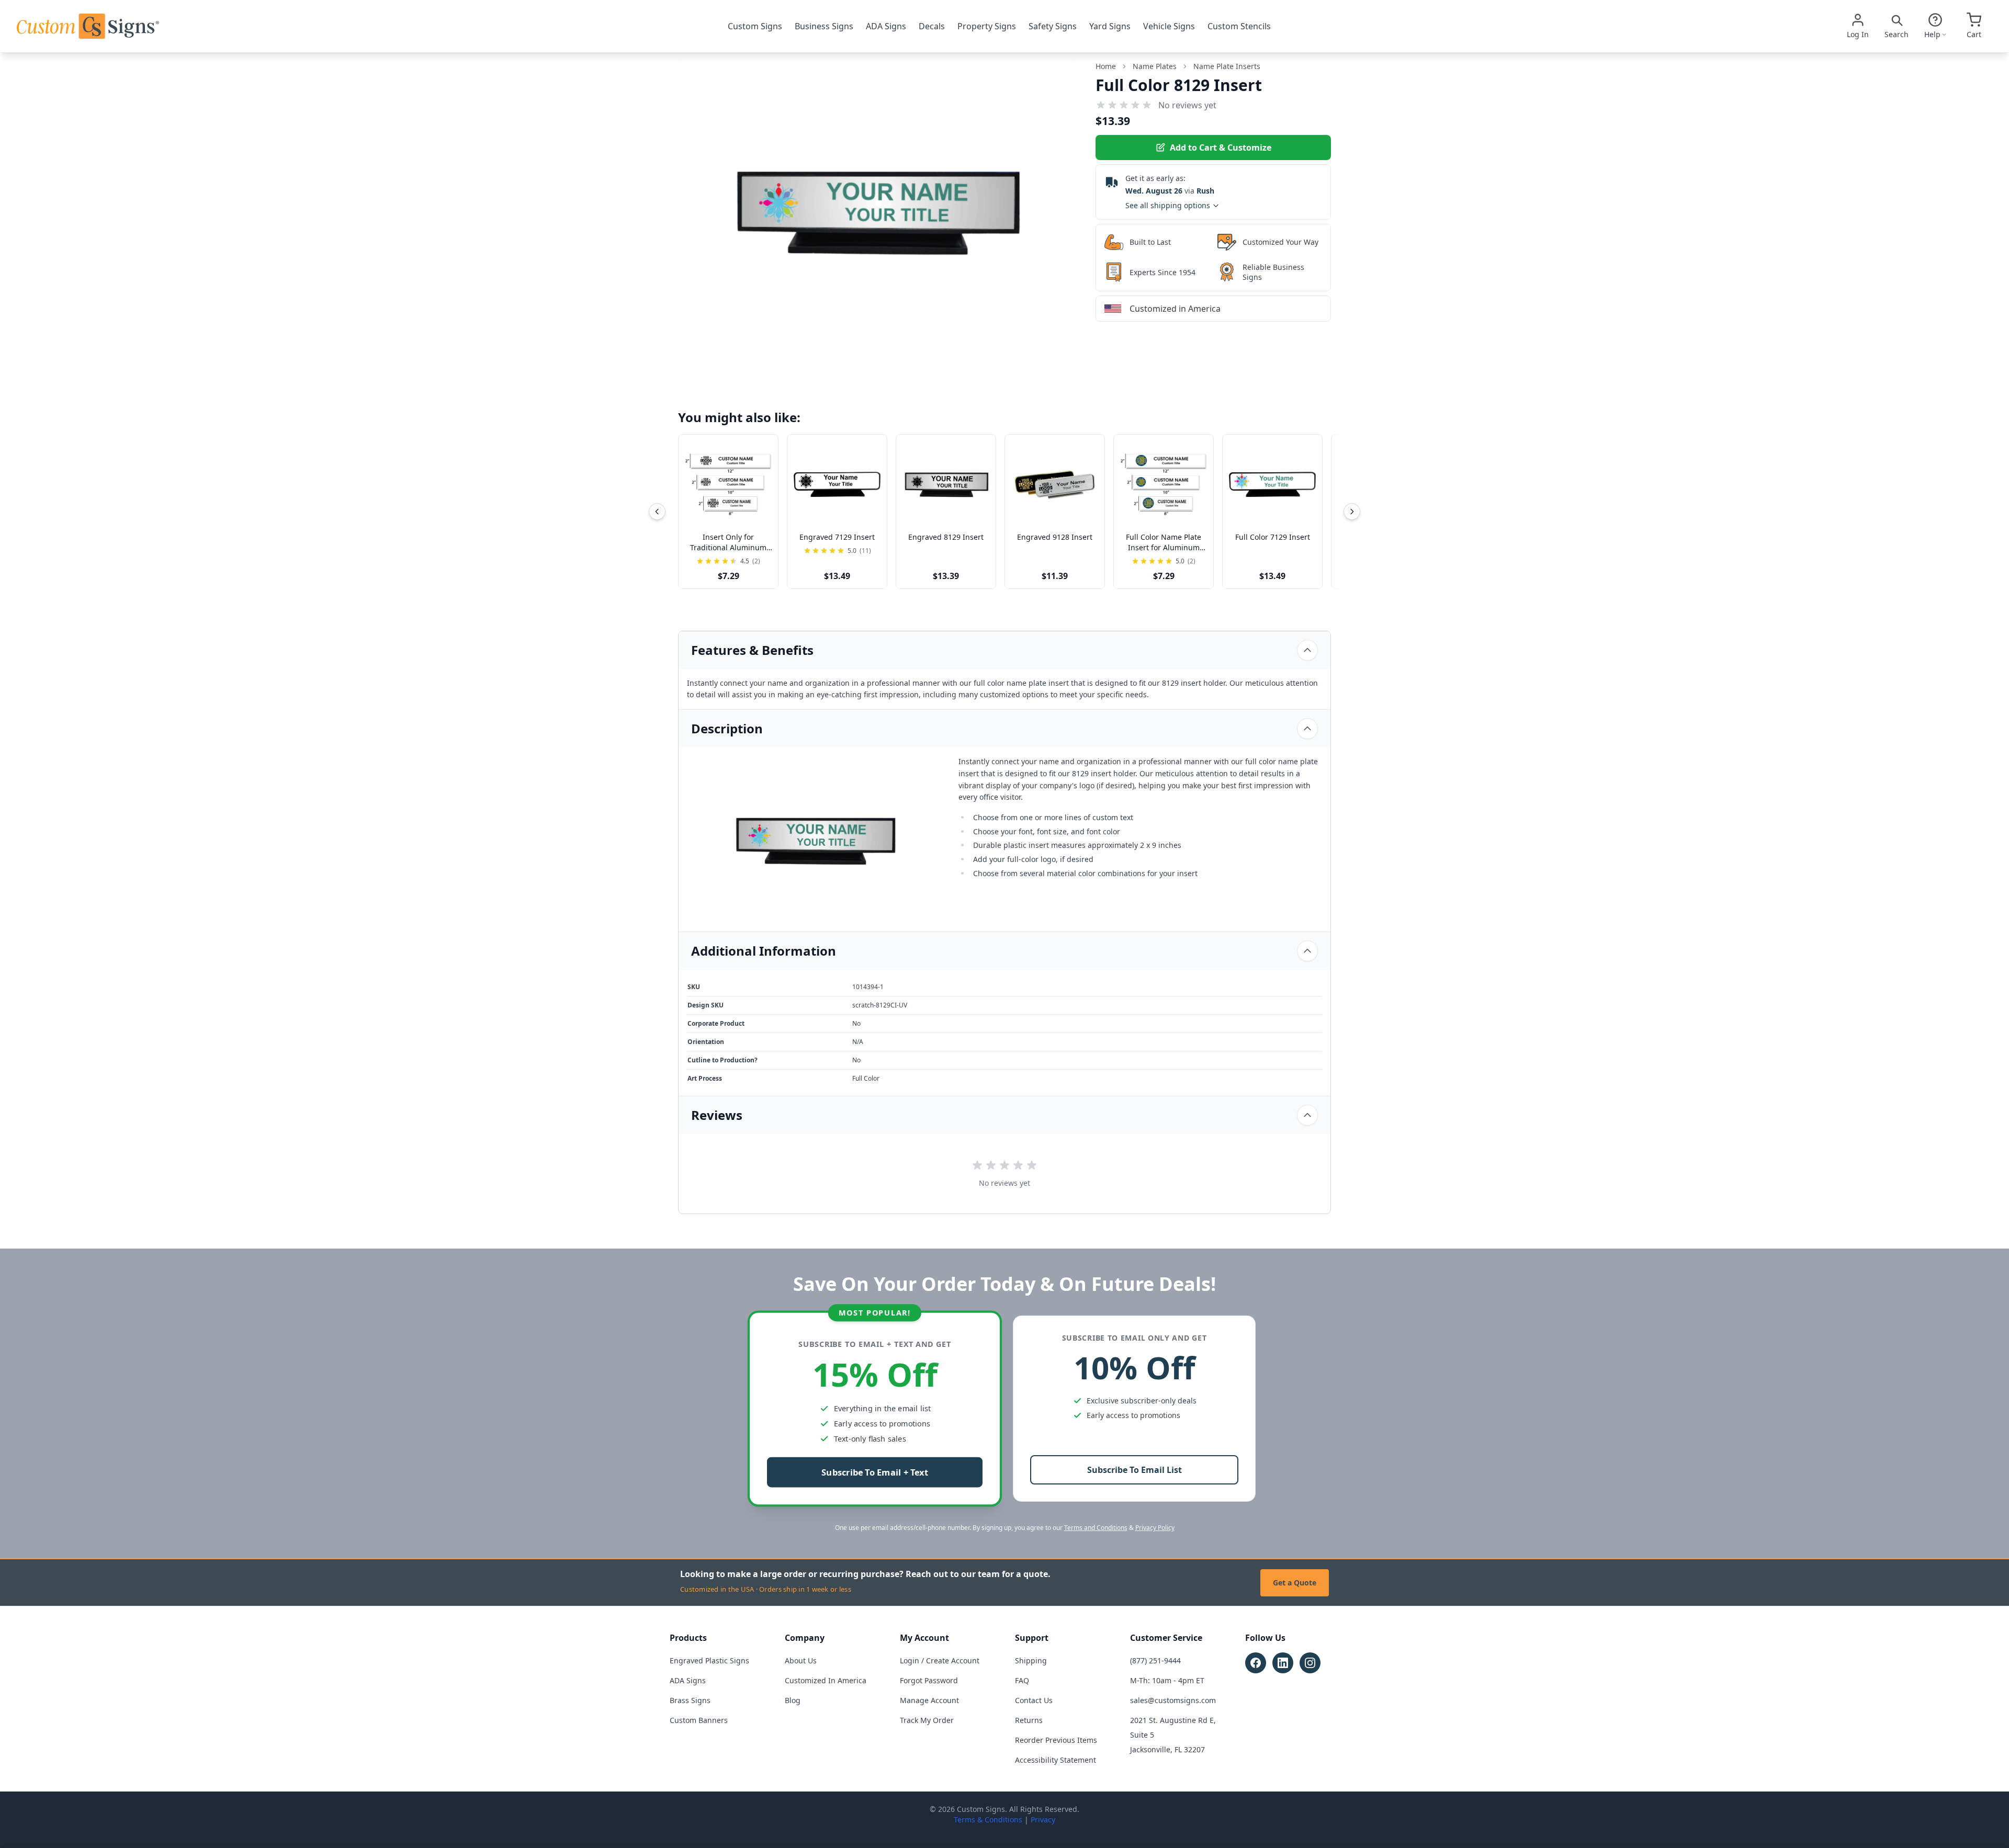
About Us (801, 1660)
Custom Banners (699, 1720)
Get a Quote (1295, 1583)
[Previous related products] (657, 512)
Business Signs (824, 26)
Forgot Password (929, 1680)
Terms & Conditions (988, 1819)
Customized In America (826, 1680)
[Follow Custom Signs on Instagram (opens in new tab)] (1310, 1663)
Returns (1029, 1720)
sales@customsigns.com (1173, 1700)
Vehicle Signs (1169, 26)
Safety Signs (1053, 26)
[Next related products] (1352, 512)
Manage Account (929, 1700)
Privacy (1043, 1819)
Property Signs (987, 26)
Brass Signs (690, 1700)
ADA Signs (886, 26)
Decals (932, 26)
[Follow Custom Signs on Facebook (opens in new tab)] (1256, 1663)
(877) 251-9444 (1155, 1660)
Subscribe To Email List (1135, 1470)
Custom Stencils (1239, 26)
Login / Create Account (940, 1660)
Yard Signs (1110, 26)
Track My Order (927, 1720)
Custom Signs (755, 26)
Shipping (1031, 1660)
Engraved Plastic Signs (709, 1660)
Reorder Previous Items (1056, 1740)
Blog (793, 1700)
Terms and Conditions (1096, 1528)
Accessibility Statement (1056, 1760)
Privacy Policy (1155, 1528)
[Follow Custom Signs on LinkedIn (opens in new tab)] (1283, 1663)
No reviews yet (1187, 105)
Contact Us (1034, 1700)
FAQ (1022, 1680)
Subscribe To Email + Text (875, 1473)
